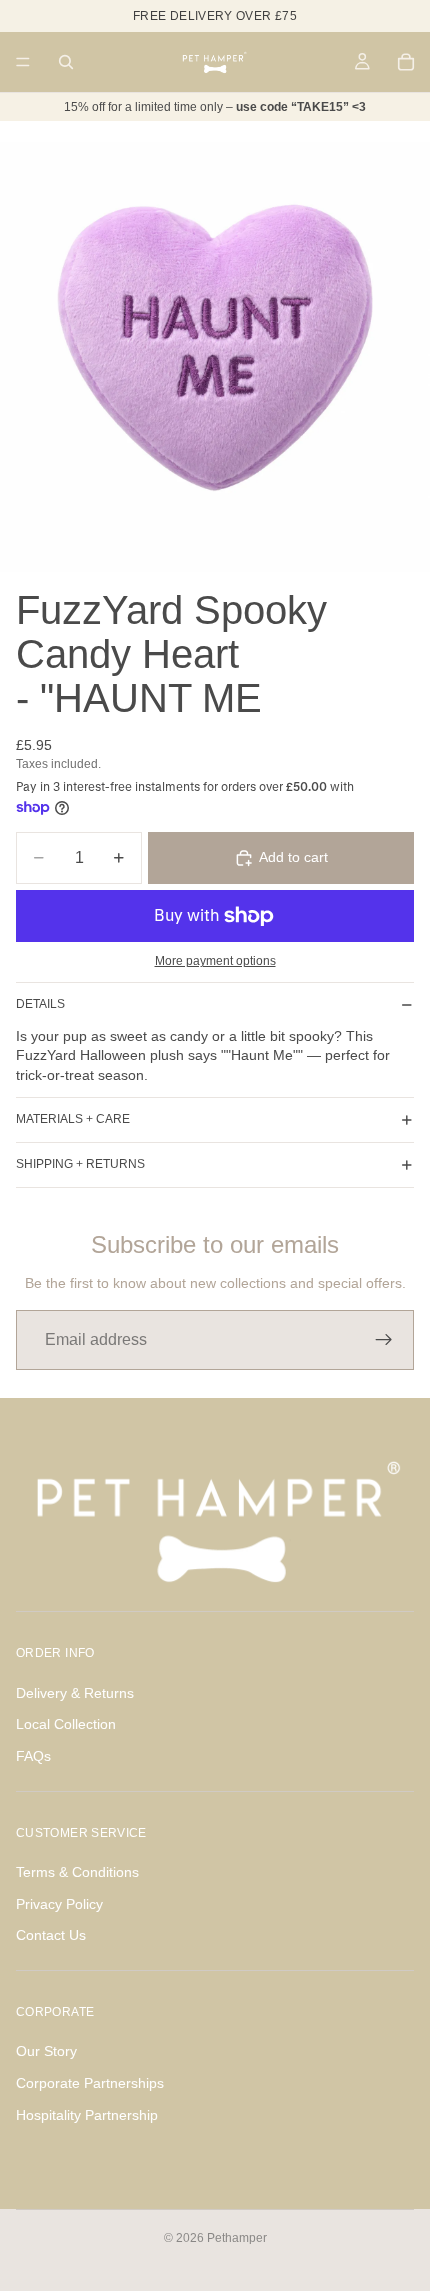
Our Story (46, 2051)
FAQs (33, 1756)
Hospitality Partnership (87, 2115)
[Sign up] (384, 1340)
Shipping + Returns (80, 1164)
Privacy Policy (59, 1904)
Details (40, 1004)
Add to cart (293, 857)
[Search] (66, 62)
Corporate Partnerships (90, 2083)
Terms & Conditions (77, 1872)
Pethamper (237, 2238)
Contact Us (51, 1935)
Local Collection (66, 1724)
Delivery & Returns (75, 1693)
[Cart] (406, 62)
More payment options (215, 960)
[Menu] (23, 62)
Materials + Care (73, 1119)
